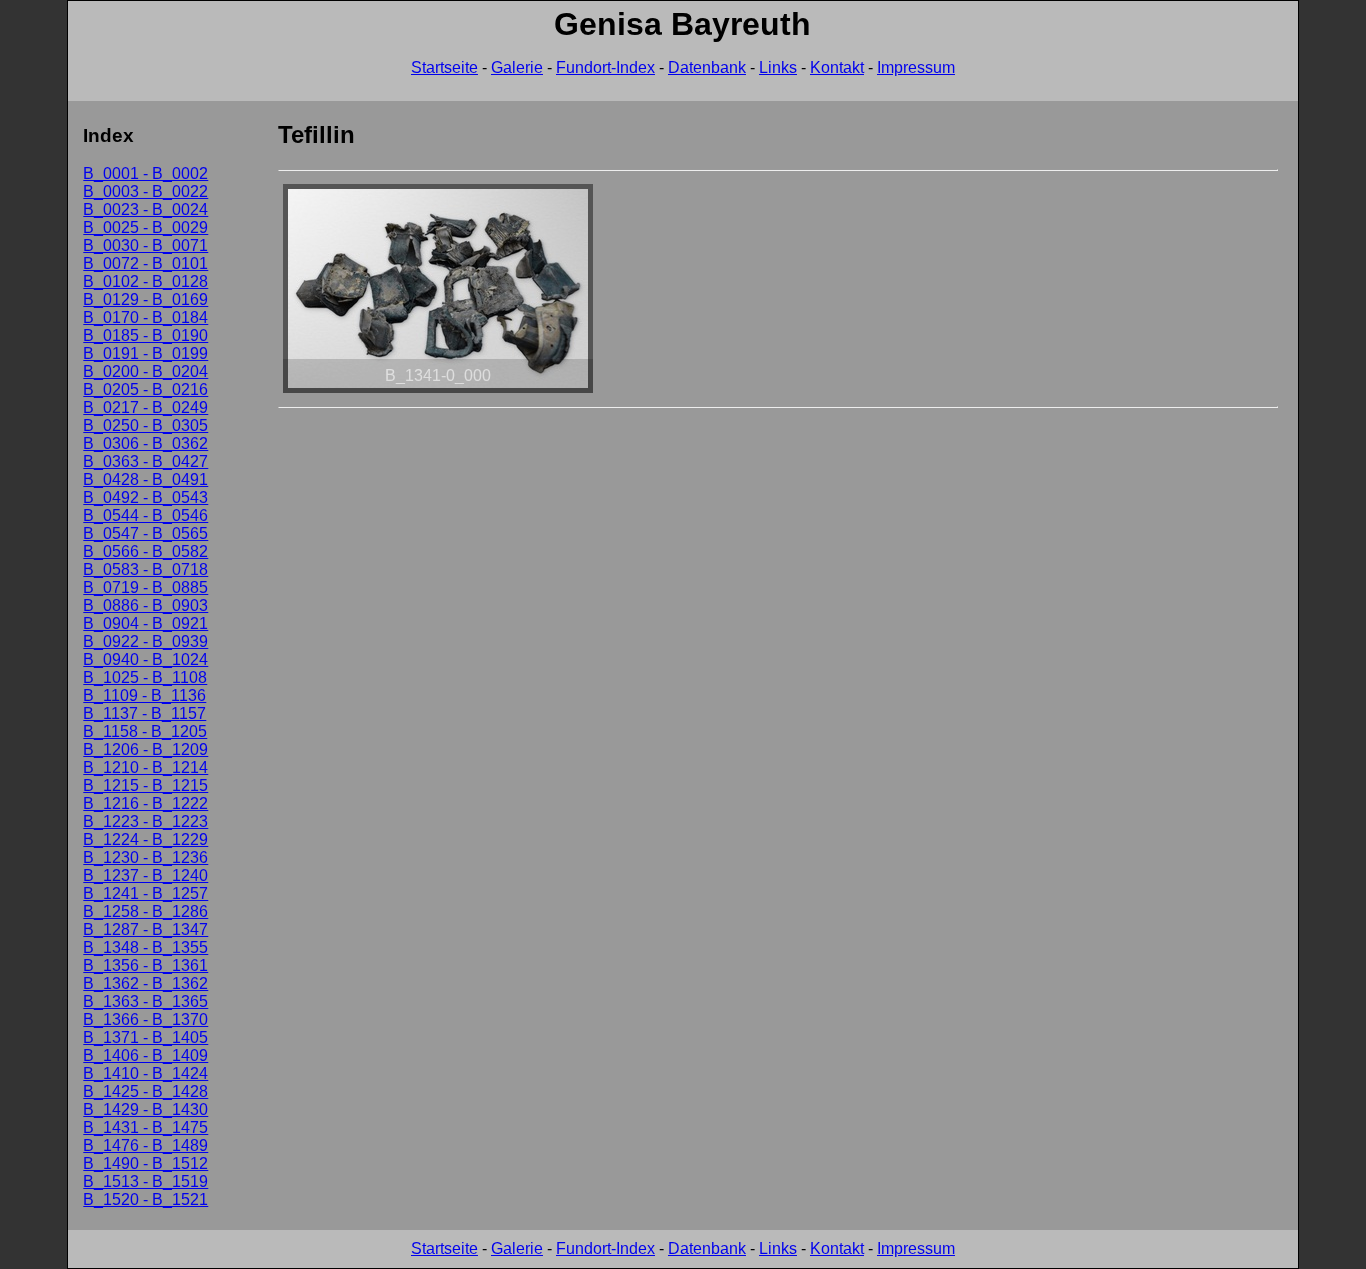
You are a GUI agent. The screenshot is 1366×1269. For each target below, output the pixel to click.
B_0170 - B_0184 (145, 317)
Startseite (444, 67)
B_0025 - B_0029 (145, 227)
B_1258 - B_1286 (145, 911)
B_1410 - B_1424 (145, 1073)
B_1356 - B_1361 (145, 965)
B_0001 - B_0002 (145, 173)
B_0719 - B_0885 (145, 587)
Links (778, 67)
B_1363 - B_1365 (145, 1001)
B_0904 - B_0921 (145, 623)
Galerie (517, 67)
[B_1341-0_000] (438, 392)
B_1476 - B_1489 (145, 1145)
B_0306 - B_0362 (145, 443)
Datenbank (707, 67)
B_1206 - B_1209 (145, 749)
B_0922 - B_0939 (145, 641)
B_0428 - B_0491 (145, 479)
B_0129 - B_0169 (145, 299)
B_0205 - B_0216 (145, 389)
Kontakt (837, 67)
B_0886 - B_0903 (145, 605)
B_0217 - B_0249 (145, 407)
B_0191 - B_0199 (145, 353)
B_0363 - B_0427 (145, 461)
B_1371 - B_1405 (145, 1037)
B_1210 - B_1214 (145, 767)
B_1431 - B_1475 (145, 1127)
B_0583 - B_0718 (145, 569)
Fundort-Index (605, 67)
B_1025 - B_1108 (145, 677)
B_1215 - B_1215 (145, 785)
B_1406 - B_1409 (145, 1055)
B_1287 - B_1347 (145, 929)
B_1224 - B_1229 (145, 839)
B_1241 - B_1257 (145, 893)
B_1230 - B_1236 (145, 857)
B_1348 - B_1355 (145, 947)
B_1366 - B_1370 (145, 1019)
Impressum (916, 67)
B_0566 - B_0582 (145, 551)
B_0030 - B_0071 (145, 245)
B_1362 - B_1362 (145, 983)
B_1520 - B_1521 (145, 1199)
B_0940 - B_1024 (145, 659)
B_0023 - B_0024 (145, 209)
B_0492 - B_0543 (145, 497)
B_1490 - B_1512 (145, 1163)
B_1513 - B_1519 (145, 1181)
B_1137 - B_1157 (144, 713)
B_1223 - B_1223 (145, 821)
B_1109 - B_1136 (144, 695)
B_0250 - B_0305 (145, 425)
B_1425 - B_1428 (145, 1091)
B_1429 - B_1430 (145, 1109)
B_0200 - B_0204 (145, 371)
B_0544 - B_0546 (145, 515)
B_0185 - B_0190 (145, 335)
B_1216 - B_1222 (145, 803)
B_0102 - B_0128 (145, 281)
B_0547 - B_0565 (145, 533)
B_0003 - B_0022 (145, 191)
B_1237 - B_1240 (145, 875)
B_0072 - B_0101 (145, 263)
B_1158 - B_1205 (145, 731)
